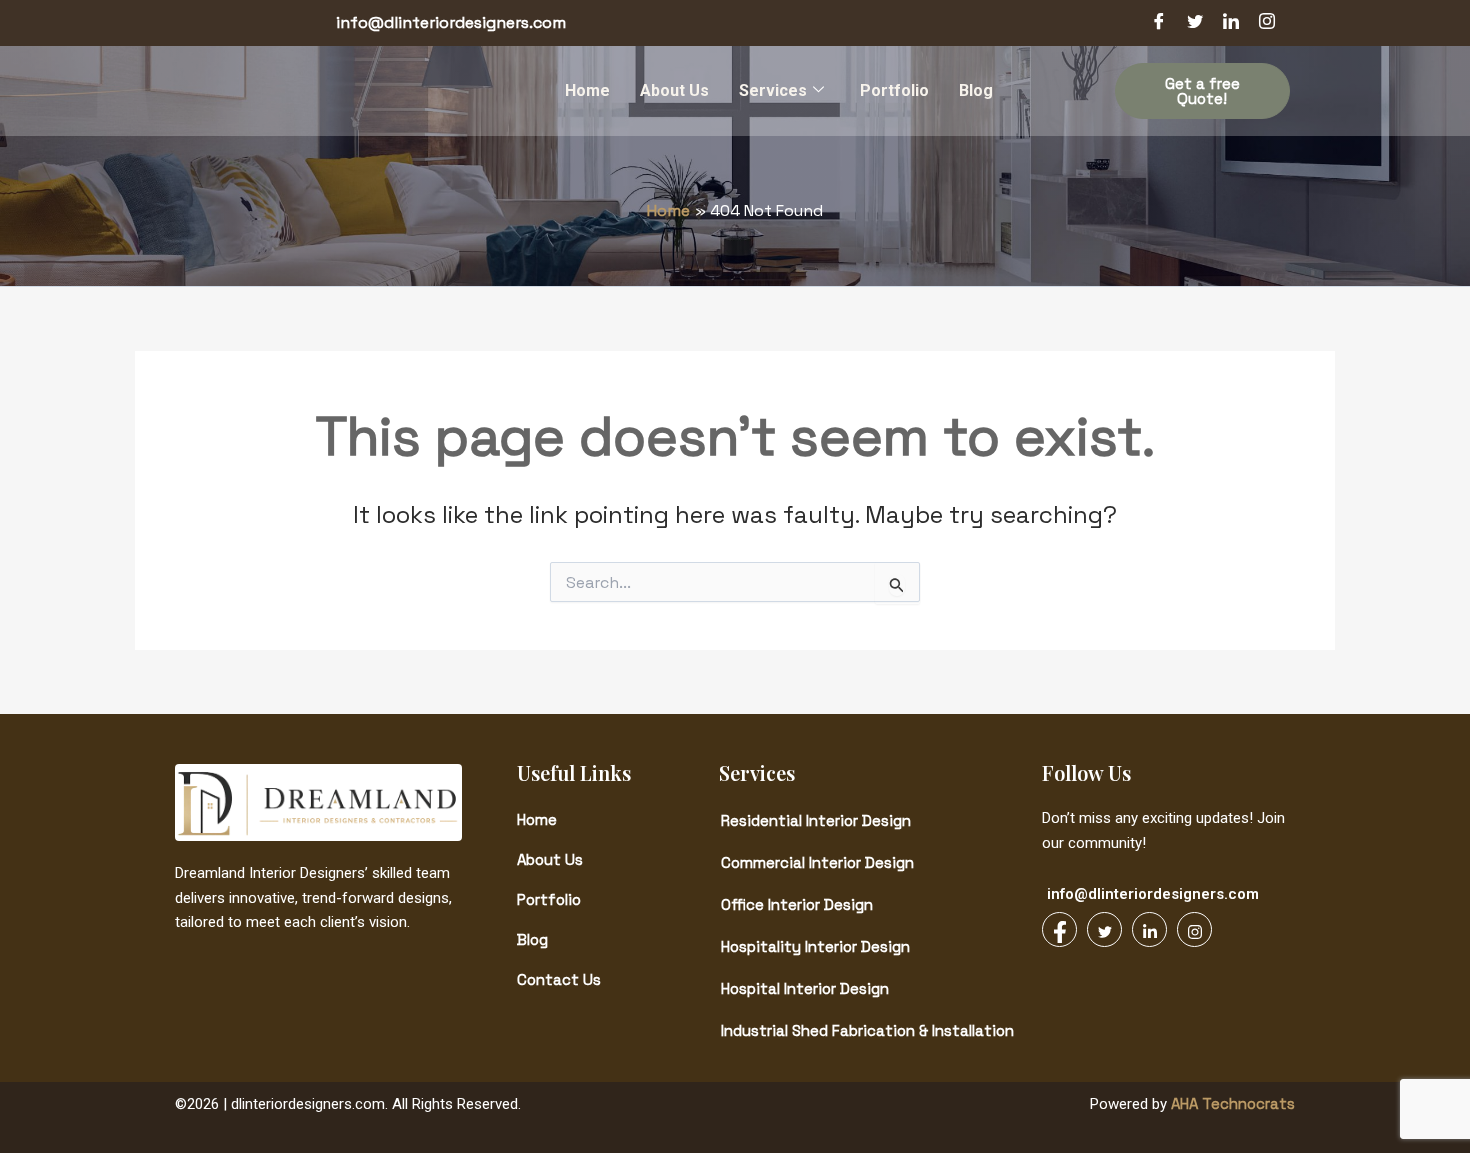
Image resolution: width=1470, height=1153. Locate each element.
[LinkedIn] (1231, 23)
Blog (976, 90)
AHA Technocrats (1231, 1103)
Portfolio (894, 90)
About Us (674, 90)
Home (587, 90)
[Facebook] (1159, 23)
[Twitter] (1195, 23)
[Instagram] (1267, 23)
